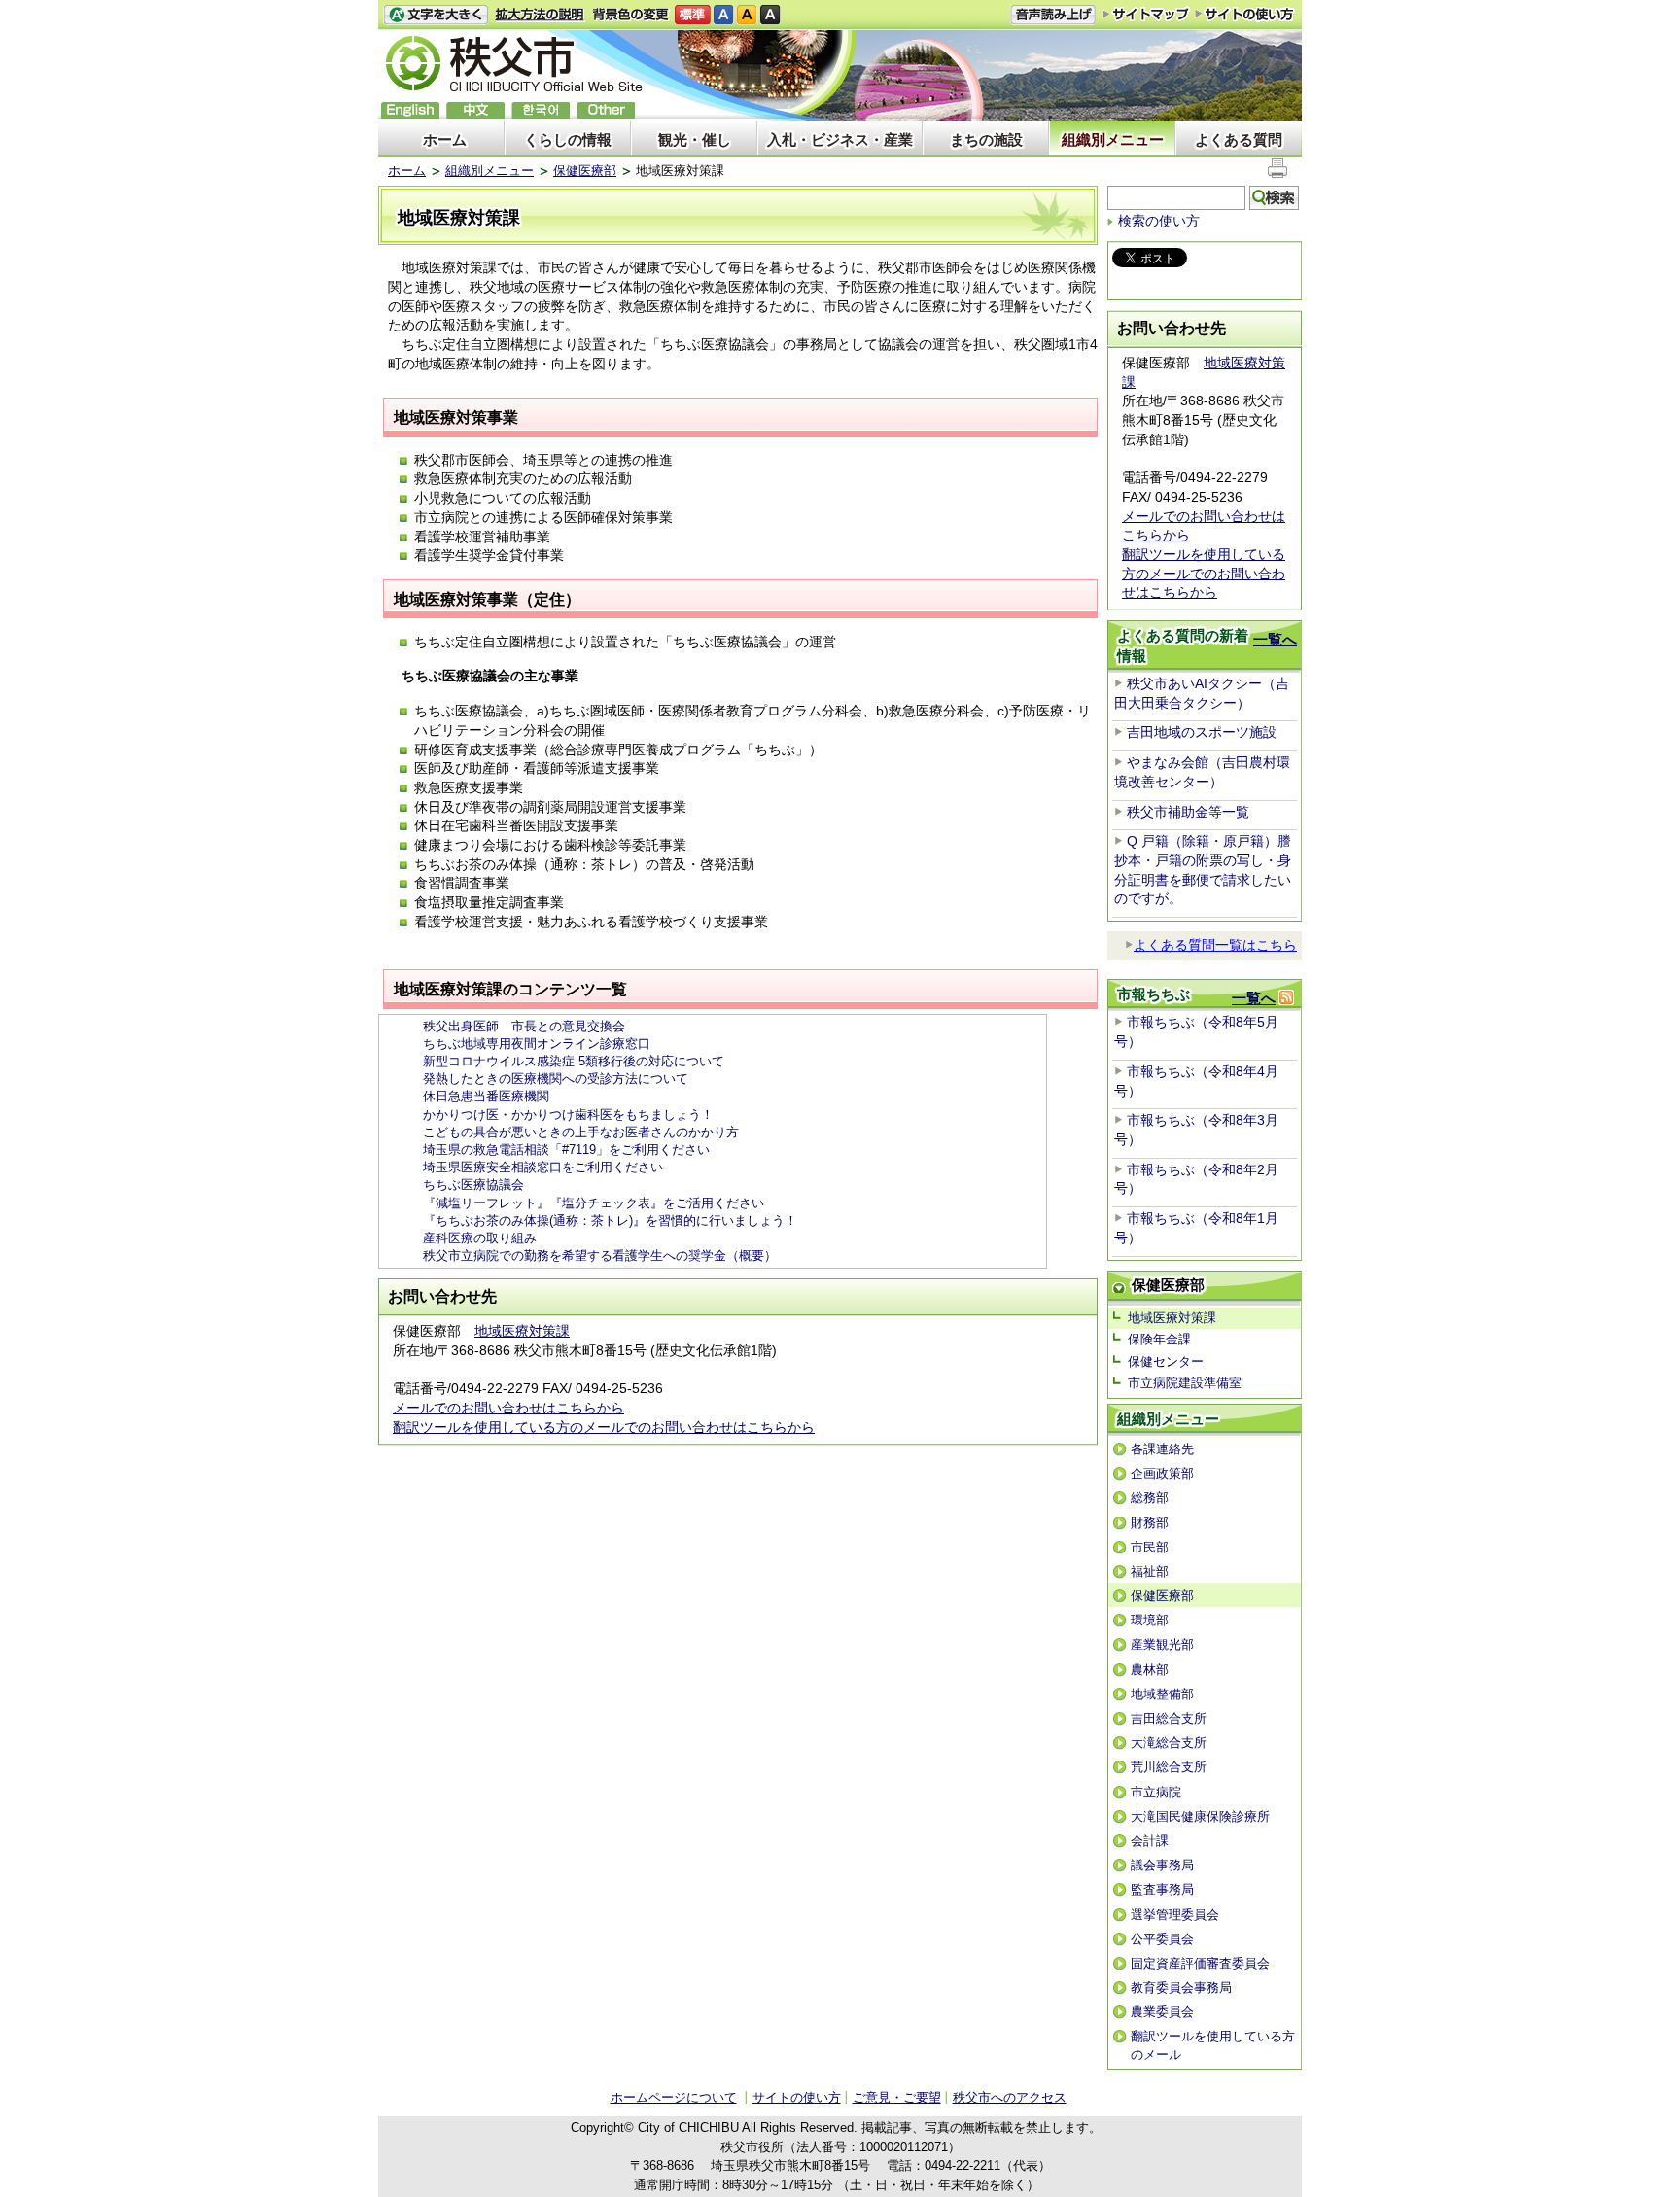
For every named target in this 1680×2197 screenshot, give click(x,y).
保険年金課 (1159, 1339)
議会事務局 (1162, 1865)
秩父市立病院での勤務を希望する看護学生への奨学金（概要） (600, 1255)
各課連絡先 (1162, 1449)
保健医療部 (585, 171)
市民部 (1150, 1547)
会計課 (1150, 1841)
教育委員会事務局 (1181, 1988)
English (410, 110)
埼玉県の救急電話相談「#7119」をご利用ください (566, 1150)
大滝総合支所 (1169, 1743)
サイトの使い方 (1245, 14)
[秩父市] (514, 67)
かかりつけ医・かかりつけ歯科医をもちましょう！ (568, 1115)
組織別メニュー (1113, 139)
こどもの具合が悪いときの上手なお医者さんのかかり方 (581, 1132)
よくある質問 (1239, 139)
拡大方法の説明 (540, 15)
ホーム (445, 139)
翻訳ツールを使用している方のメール (1213, 2045)
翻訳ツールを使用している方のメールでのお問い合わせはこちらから (604, 1427)
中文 (475, 110)
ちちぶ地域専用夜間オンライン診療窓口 (537, 1044)
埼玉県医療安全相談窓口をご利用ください (543, 1167)
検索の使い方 (1159, 221)
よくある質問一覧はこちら (1215, 945)
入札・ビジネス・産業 (840, 139)
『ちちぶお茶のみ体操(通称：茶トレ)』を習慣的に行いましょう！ (610, 1221)
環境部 (1150, 1620)
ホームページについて (674, 2097)
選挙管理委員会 (1175, 1915)
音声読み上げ (1053, 15)
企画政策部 (1162, 1473)
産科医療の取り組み (480, 1238)
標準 (693, 15)
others (606, 110)
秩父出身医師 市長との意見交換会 (524, 1026)
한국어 (541, 110)
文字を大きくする (436, 15)
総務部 (1150, 1498)
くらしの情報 (568, 139)
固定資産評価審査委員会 (1200, 1963)
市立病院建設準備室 (1185, 1383)
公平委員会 (1162, 1939)
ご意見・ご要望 (897, 2097)
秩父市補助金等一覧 (1188, 812)
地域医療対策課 (522, 1331)
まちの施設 (986, 139)
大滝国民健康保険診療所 (1200, 1816)
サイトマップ (1146, 14)
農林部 (1150, 1670)
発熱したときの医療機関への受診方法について (556, 1079)
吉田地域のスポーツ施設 (1202, 732)
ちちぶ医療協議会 (473, 1185)
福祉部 (1150, 1571)
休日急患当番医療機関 (486, 1096)
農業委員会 (1162, 2012)
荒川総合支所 (1169, 1767)
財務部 (1150, 1523)
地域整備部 (1162, 1694)
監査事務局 (1162, 1889)
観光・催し (695, 139)
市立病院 (1156, 1792)
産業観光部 (1162, 1644)
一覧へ (1275, 639)
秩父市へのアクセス (1010, 2097)
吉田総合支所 (1169, 1718)
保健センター (1166, 1361)
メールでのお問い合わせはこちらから (508, 1408)
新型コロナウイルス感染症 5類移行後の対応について (574, 1061)
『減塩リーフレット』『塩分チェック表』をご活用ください (594, 1203)
